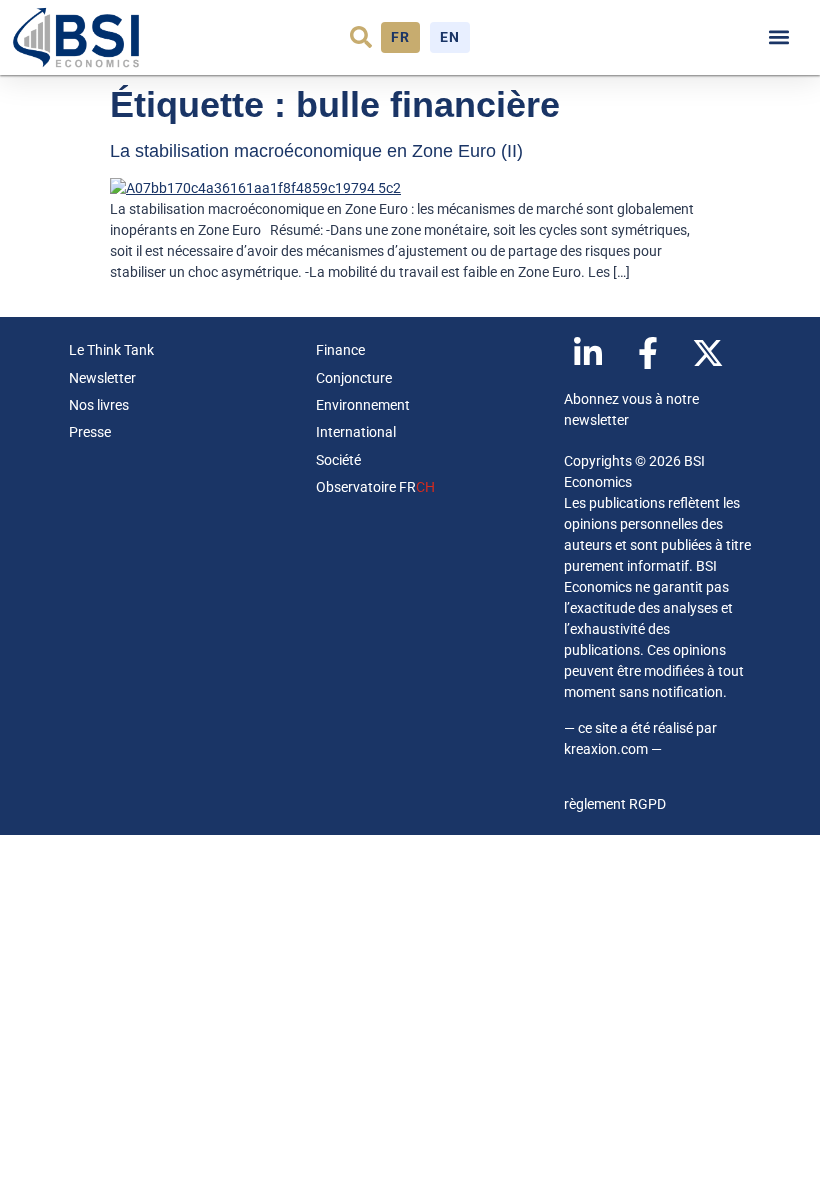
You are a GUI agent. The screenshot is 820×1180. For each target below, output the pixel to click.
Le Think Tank (111, 350)
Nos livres (99, 405)
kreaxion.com (606, 749)
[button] (361, 37)
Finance (340, 350)
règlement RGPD (615, 804)
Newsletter (102, 378)
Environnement (363, 405)
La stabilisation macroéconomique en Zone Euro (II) (316, 151)
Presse (90, 432)
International (356, 432)
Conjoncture (354, 378)
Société (338, 460)
